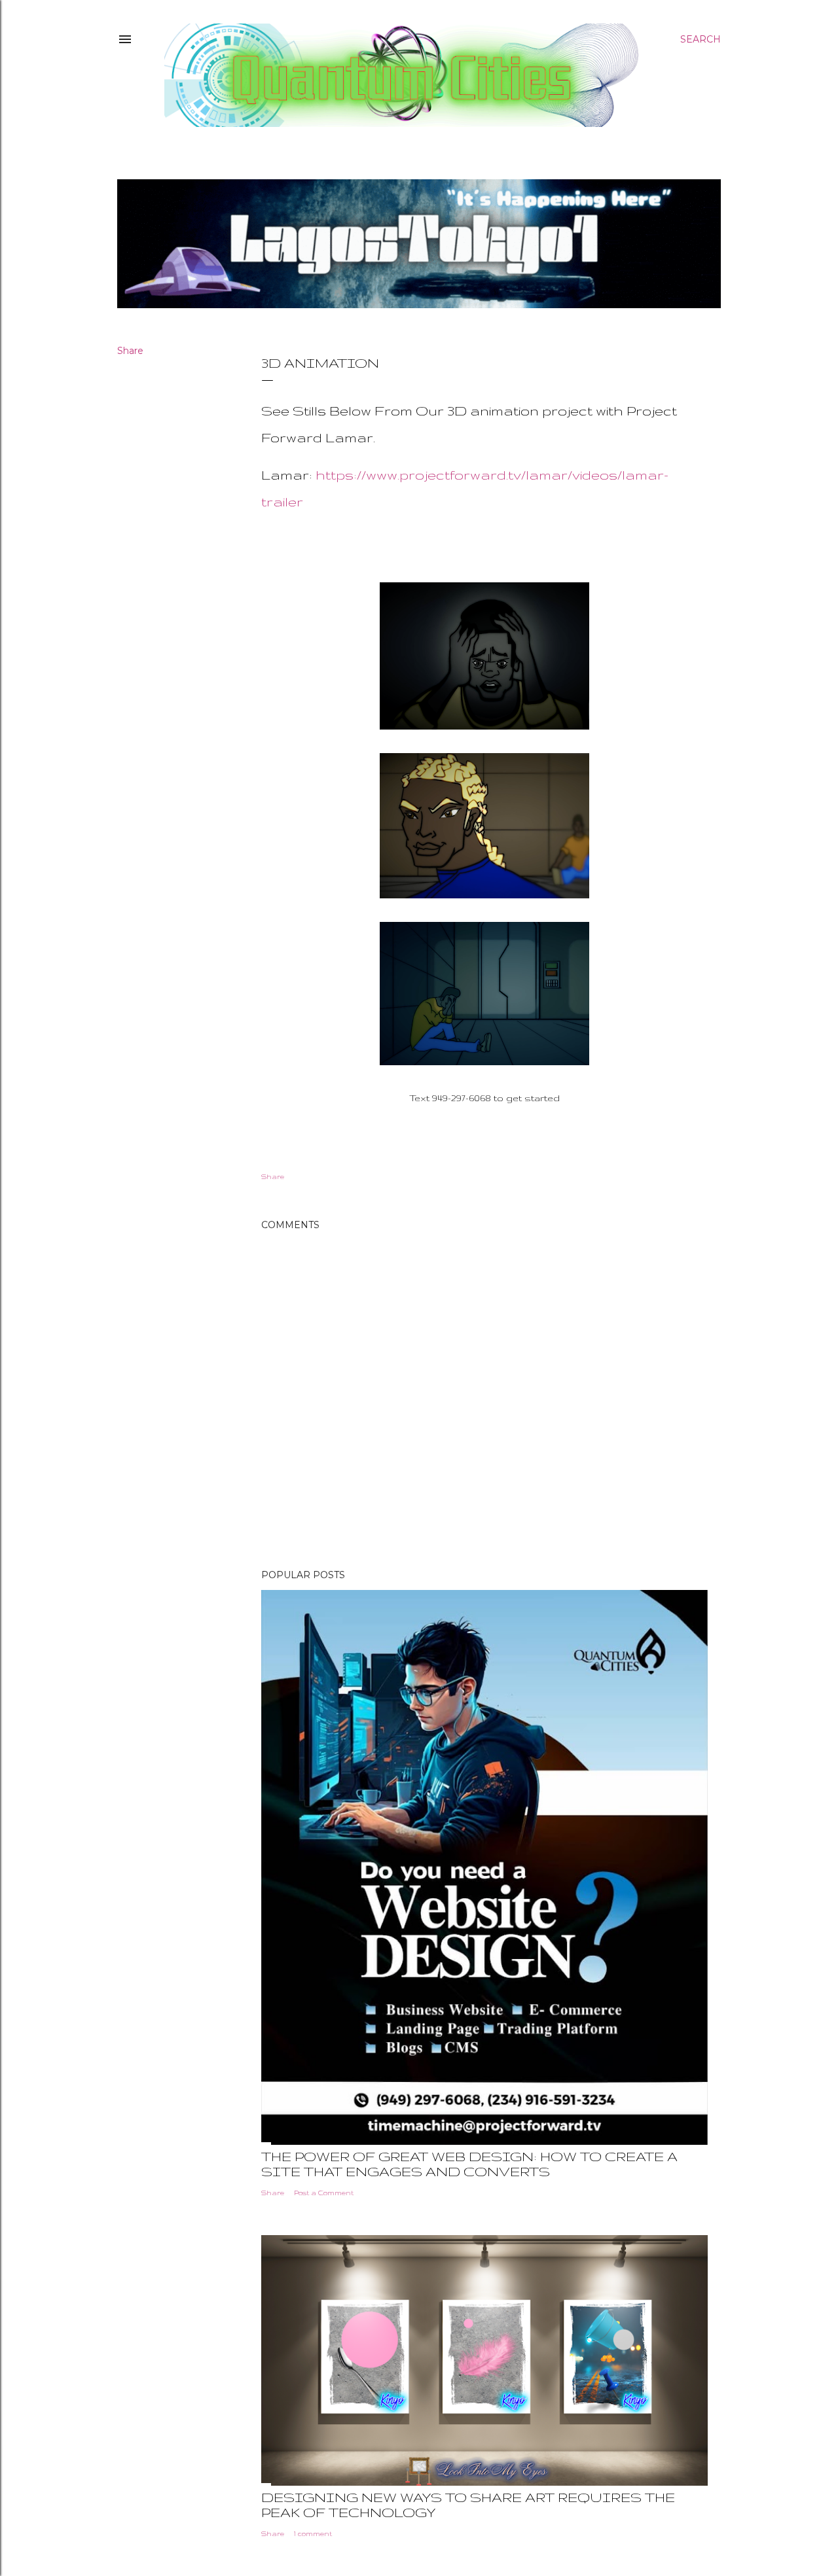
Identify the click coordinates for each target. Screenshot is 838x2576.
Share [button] (130, 351)
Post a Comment (324, 2193)
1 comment (313, 2533)
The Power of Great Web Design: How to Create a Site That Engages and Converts (469, 2164)
